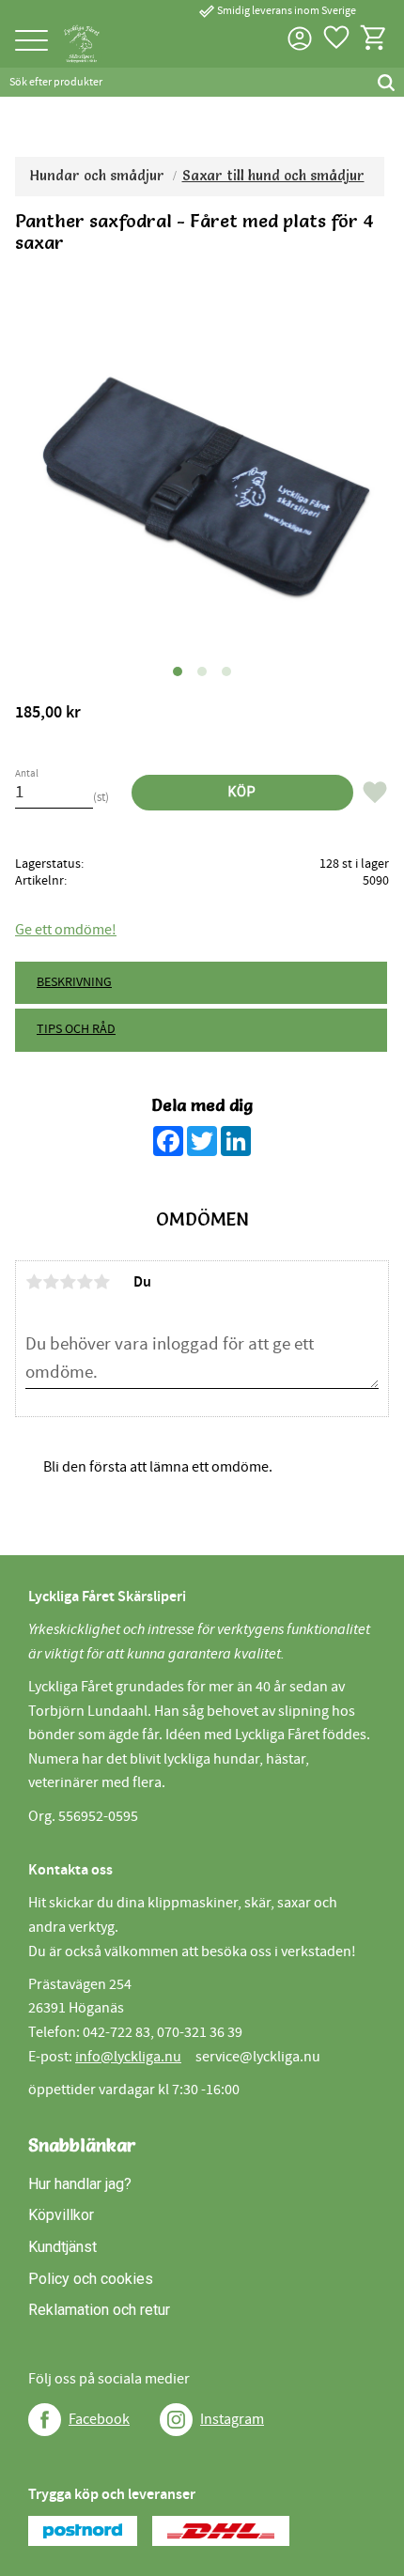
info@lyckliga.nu (128, 2057)
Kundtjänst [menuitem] (62, 2247)
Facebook (99, 2419)
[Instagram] (176, 2420)
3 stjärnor (68, 1282)
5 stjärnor (101, 1282)
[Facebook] (45, 2420)
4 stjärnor (85, 1282)
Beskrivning (74, 982)
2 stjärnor (51, 1282)
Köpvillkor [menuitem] (61, 2215)
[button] (31, 42)
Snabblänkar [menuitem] (82, 2145)
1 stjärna (34, 1282)
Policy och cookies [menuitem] (91, 2279)
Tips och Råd (76, 1029)
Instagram (232, 2419)
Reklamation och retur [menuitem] (99, 2310)
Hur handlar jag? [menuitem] (80, 2184)
